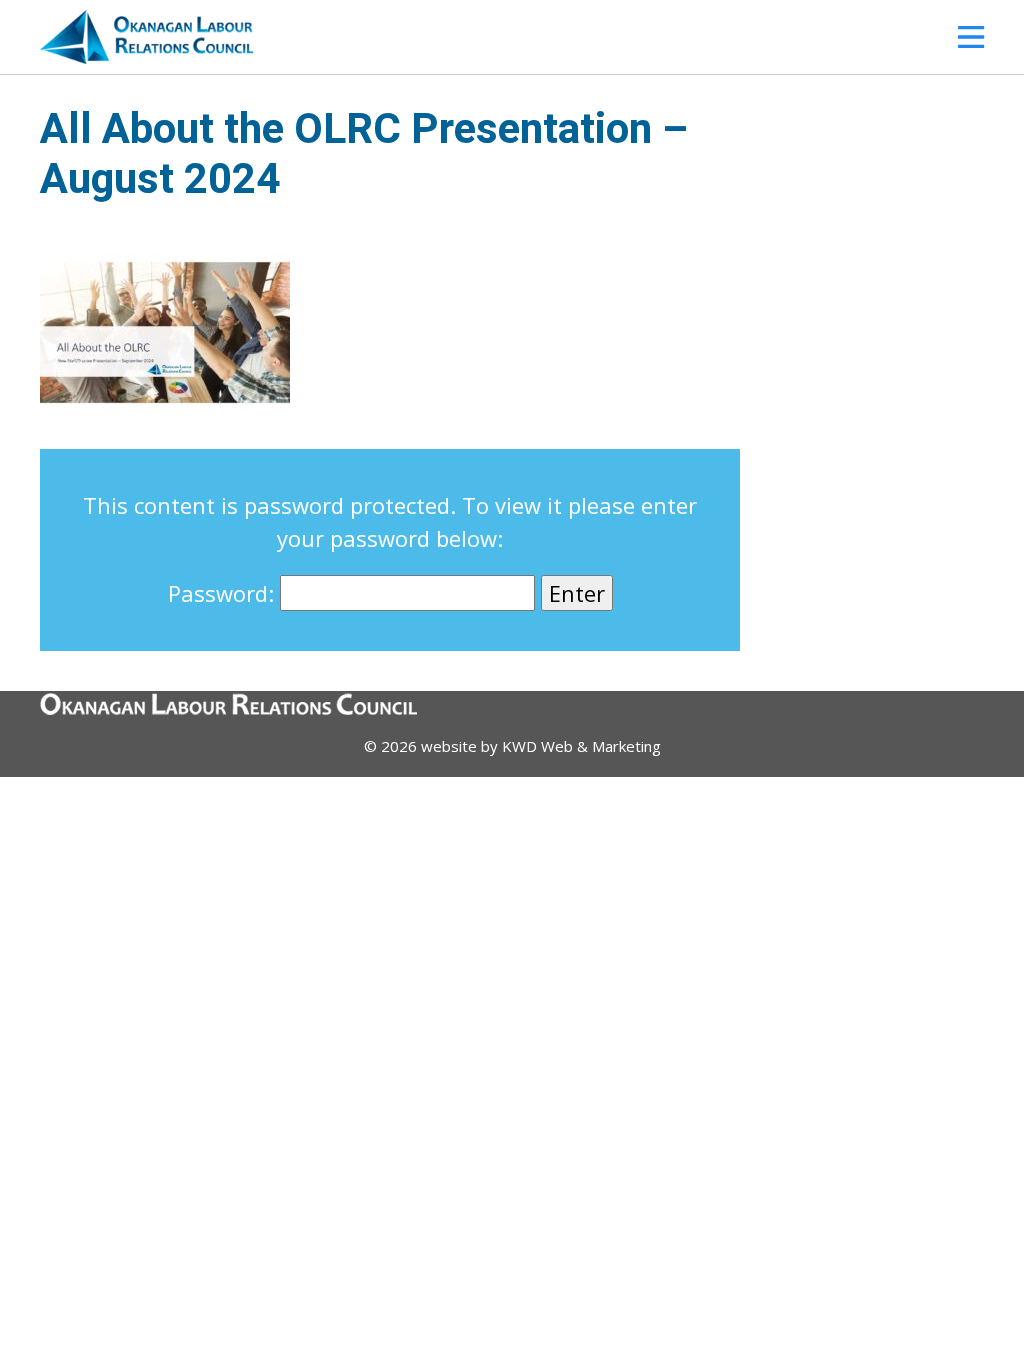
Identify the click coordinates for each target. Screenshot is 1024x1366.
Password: (224, 593)
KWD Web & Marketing (581, 746)
